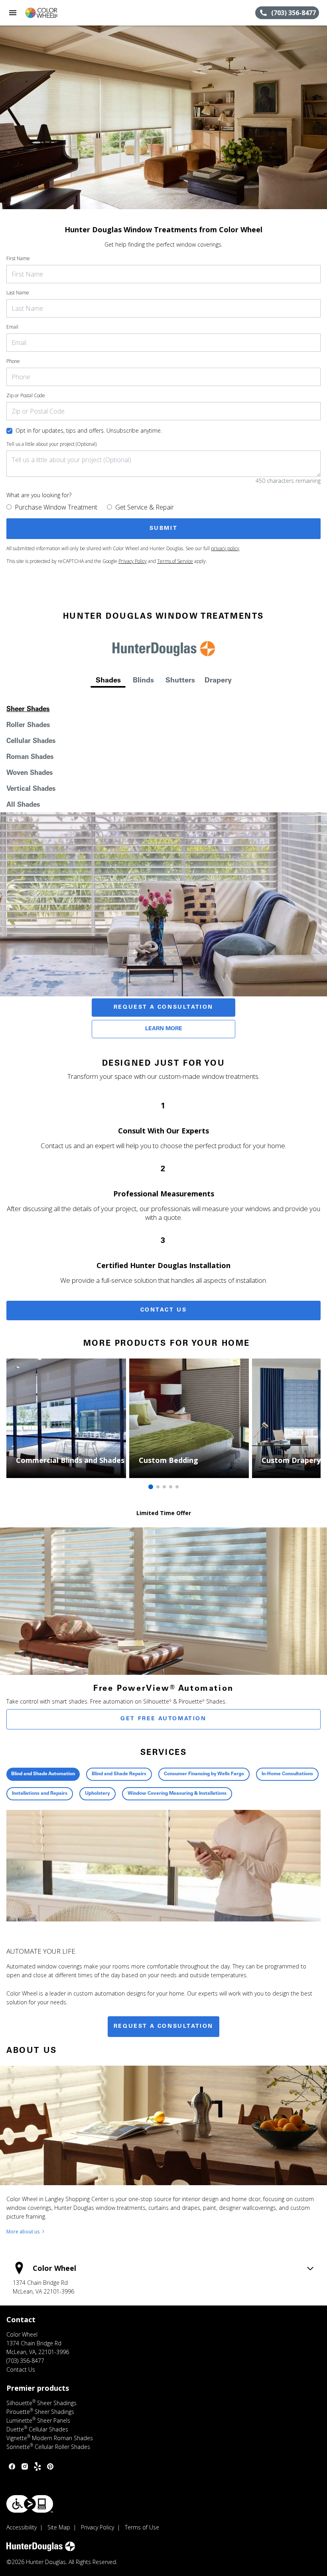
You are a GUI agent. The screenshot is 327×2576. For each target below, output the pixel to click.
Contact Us (164, 1310)
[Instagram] (25, 2466)
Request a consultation (163, 2027)
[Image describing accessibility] (30, 2504)
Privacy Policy (133, 561)
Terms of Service (175, 561)
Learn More (164, 1029)
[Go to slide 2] (158, 1487)
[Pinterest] (50, 2466)
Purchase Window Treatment (56, 507)
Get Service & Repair (145, 507)
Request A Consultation (163, 1008)
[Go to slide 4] (171, 1487)
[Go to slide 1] (151, 1487)
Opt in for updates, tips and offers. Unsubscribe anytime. (89, 430)
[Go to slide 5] (177, 1487)
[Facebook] (12, 2466)
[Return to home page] (49, 13)
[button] (13, 13)
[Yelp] (37, 2466)
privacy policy (225, 548)
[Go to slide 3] (164, 1487)
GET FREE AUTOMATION (163, 1719)
